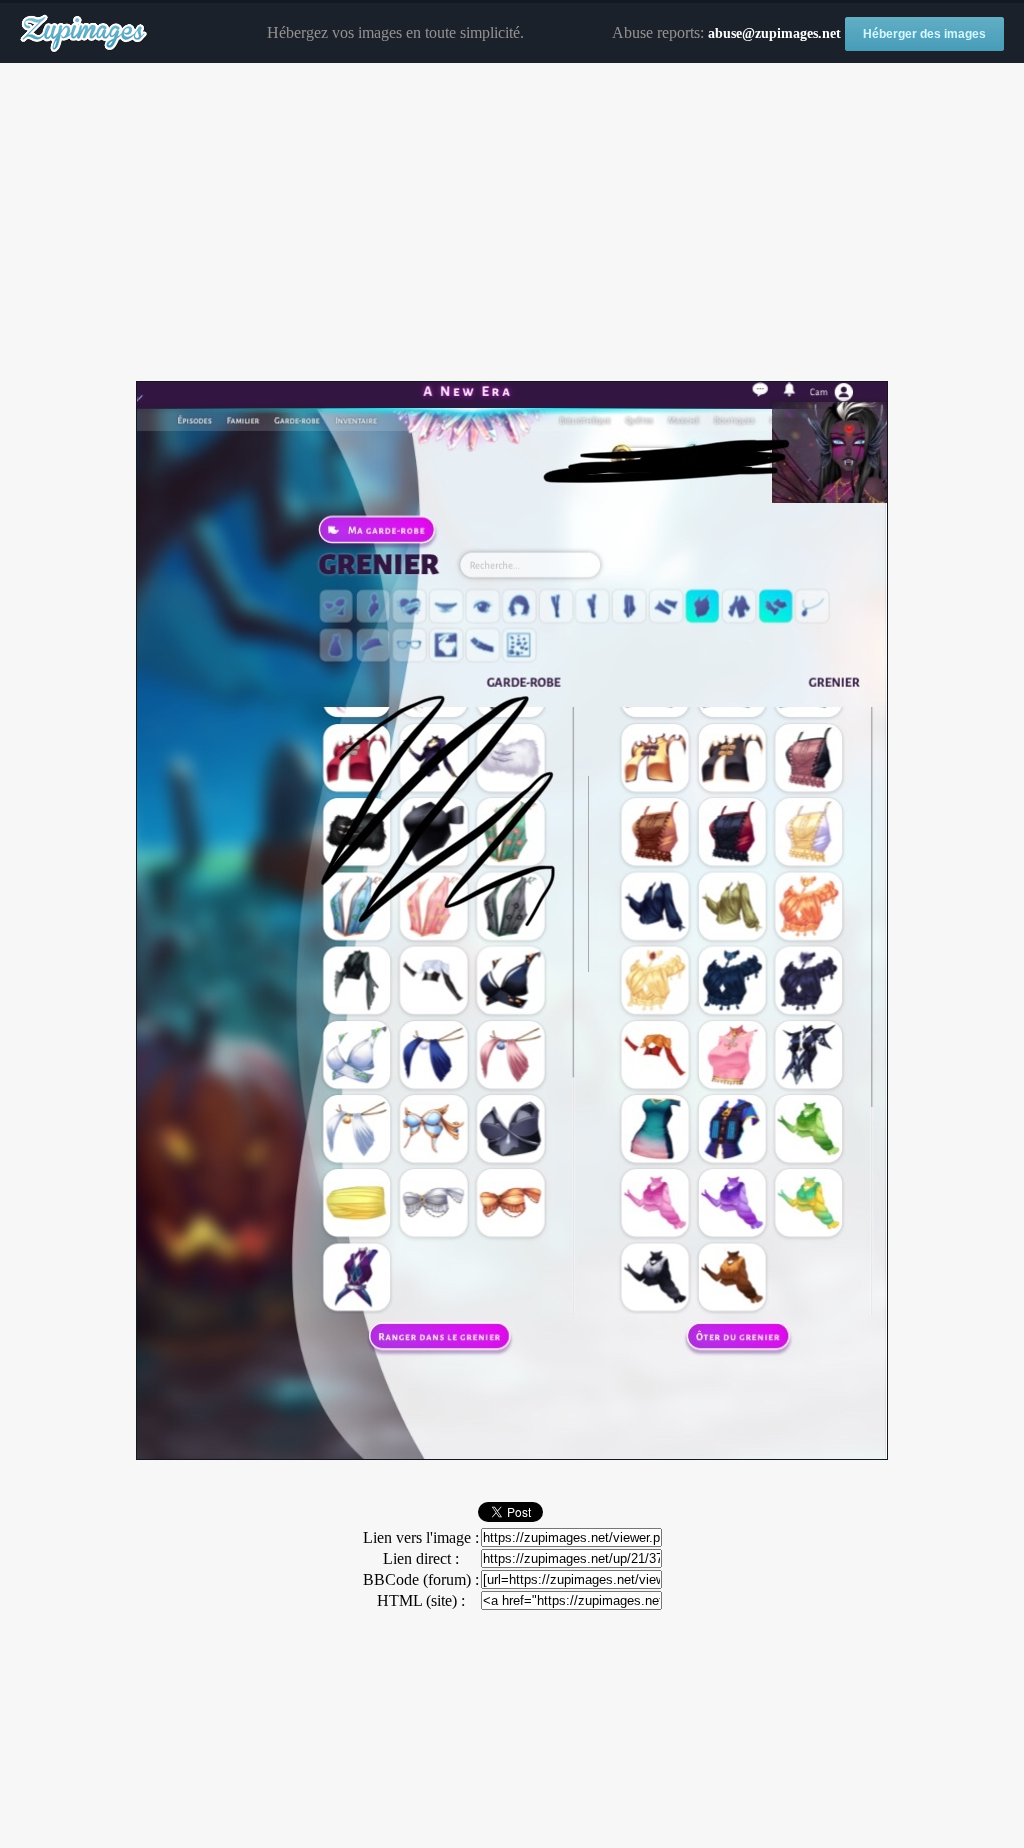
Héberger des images (924, 34)
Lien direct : (421, 1558)
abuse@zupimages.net (774, 33)
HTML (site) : (421, 1600)
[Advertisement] (512, 223)
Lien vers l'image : (421, 1537)
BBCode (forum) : (421, 1579)
